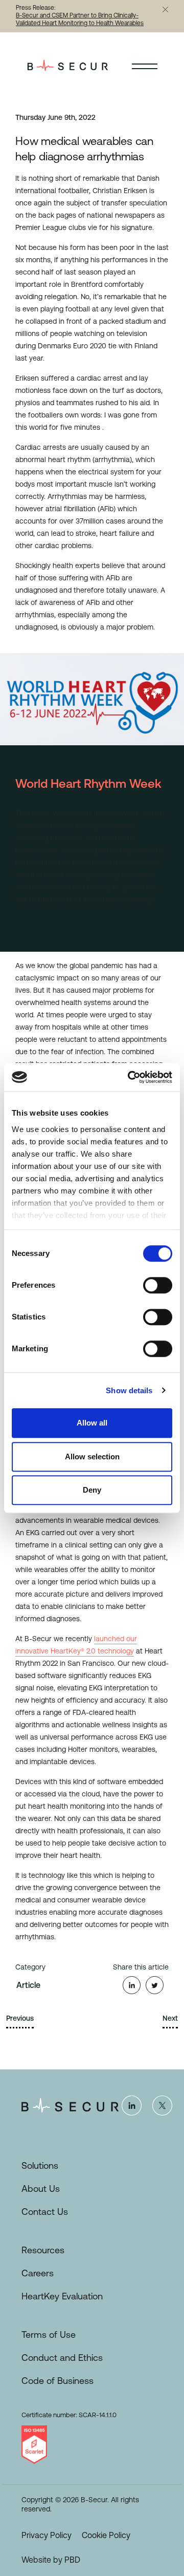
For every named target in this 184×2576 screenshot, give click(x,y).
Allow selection (92, 1457)
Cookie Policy (106, 2535)
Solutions (40, 2165)
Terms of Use (49, 2334)
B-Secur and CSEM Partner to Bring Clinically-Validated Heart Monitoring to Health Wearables (80, 19)
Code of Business (57, 2381)
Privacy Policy (47, 2535)
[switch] (158, 1285)
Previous (20, 2018)
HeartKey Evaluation (62, 2296)
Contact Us (45, 2212)
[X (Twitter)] (162, 2105)
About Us (41, 2188)
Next (170, 2018)
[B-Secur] (78, 65)
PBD (72, 2560)
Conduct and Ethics (62, 2358)
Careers (38, 2273)
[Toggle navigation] (145, 65)
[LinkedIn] (131, 2105)
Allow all (92, 1423)
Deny (92, 1490)
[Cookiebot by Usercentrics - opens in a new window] (130, 1077)
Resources (43, 2250)
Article (28, 1985)
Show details (129, 1390)
